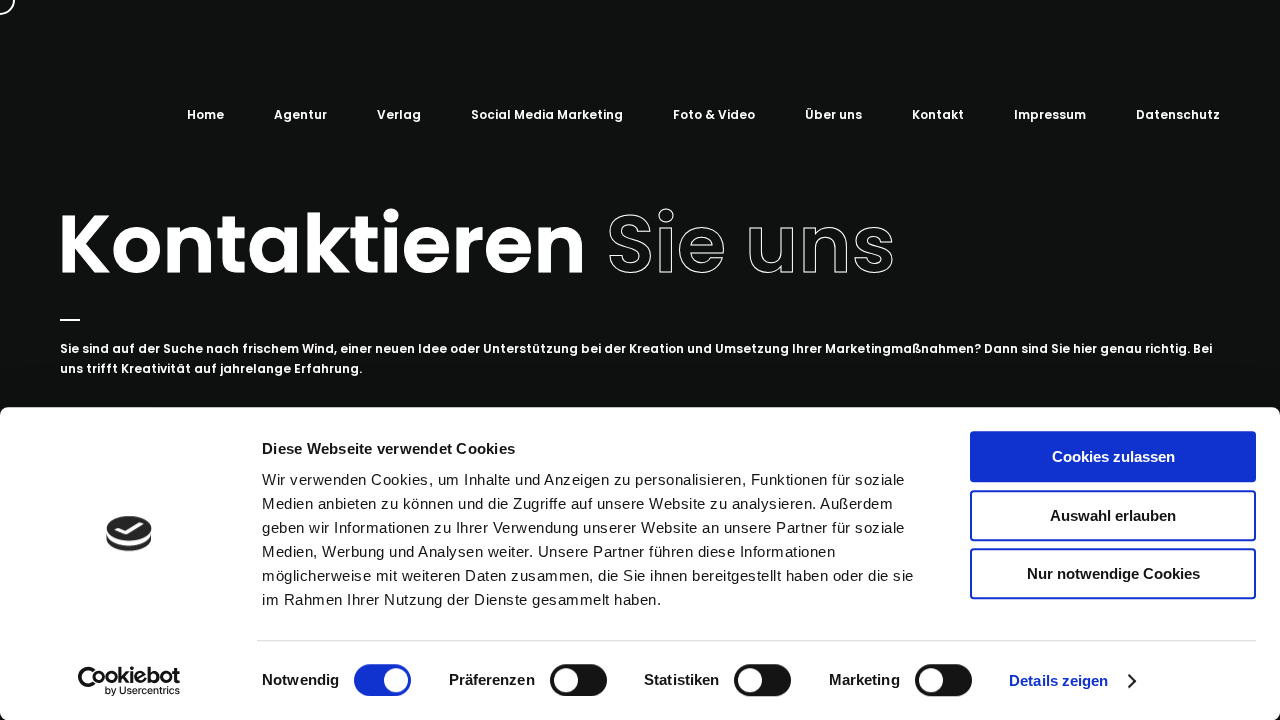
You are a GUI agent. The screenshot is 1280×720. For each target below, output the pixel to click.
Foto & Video (714, 114)
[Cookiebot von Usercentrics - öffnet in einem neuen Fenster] (129, 681)
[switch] (578, 680)
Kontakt (938, 114)
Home (205, 114)
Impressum (1050, 114)
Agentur (300, 114)
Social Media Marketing (547, 114)
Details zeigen (1058, 680)
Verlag (399, 114)
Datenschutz (1178, 114)
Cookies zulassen (1113, 456)
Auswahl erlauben (1113, 515)
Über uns (833, 114)
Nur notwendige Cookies (1113, 573)
